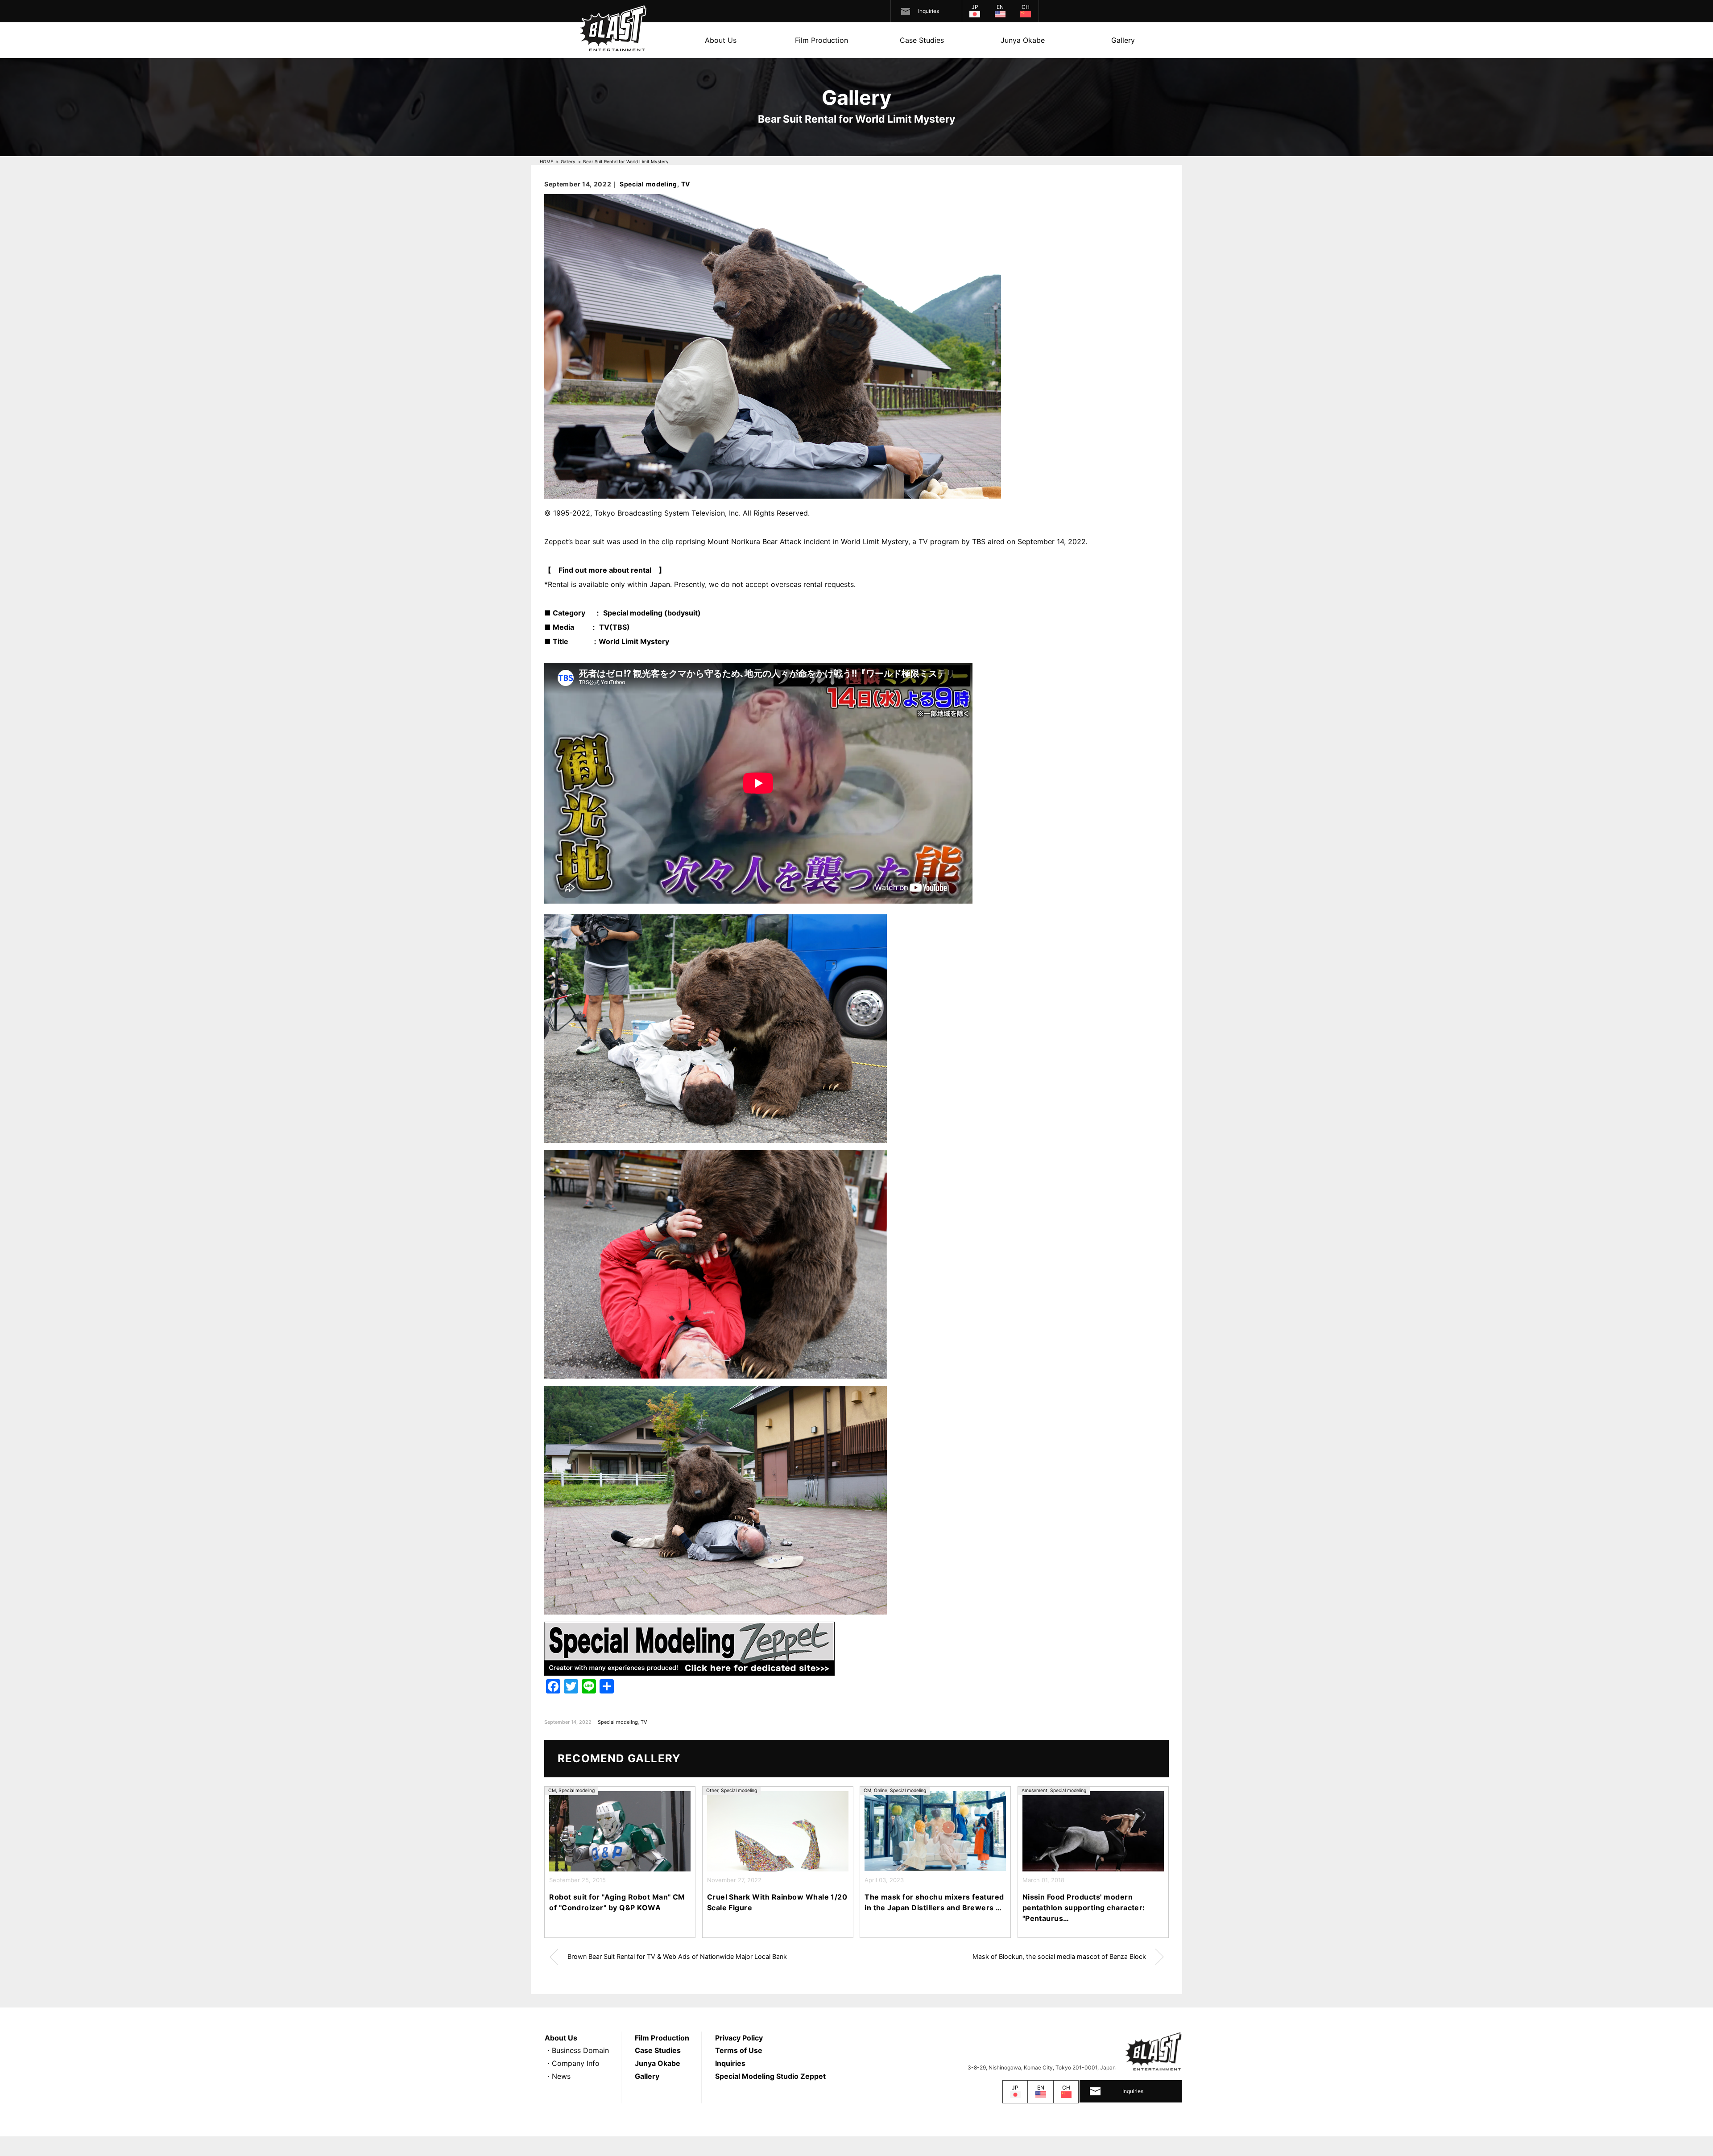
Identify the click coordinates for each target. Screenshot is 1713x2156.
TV (686, 184)
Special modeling (648, 184)
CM (552, 1790)
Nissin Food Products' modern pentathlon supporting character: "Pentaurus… (1084, 1908)
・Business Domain (577, 2050)
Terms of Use (739, 2050)
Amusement (1034, 1790)
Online (881, 1790)
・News (558, 2076)
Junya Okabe (1023, 40)
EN (1000, 7)
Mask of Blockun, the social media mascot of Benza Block (1059, 1956)
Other (712, 1790)
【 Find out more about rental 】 (605, 570)
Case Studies (922, 40)
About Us (721, 40)
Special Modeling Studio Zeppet (770, 2076)
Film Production (821, 40)
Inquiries (929, 11)
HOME (546, 161)
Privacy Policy (739, 2038)
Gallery (1123, 40)
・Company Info (572, 2063)
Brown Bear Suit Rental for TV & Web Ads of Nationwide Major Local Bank (677, 1956)
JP (975, 7)
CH (1026, 7)
